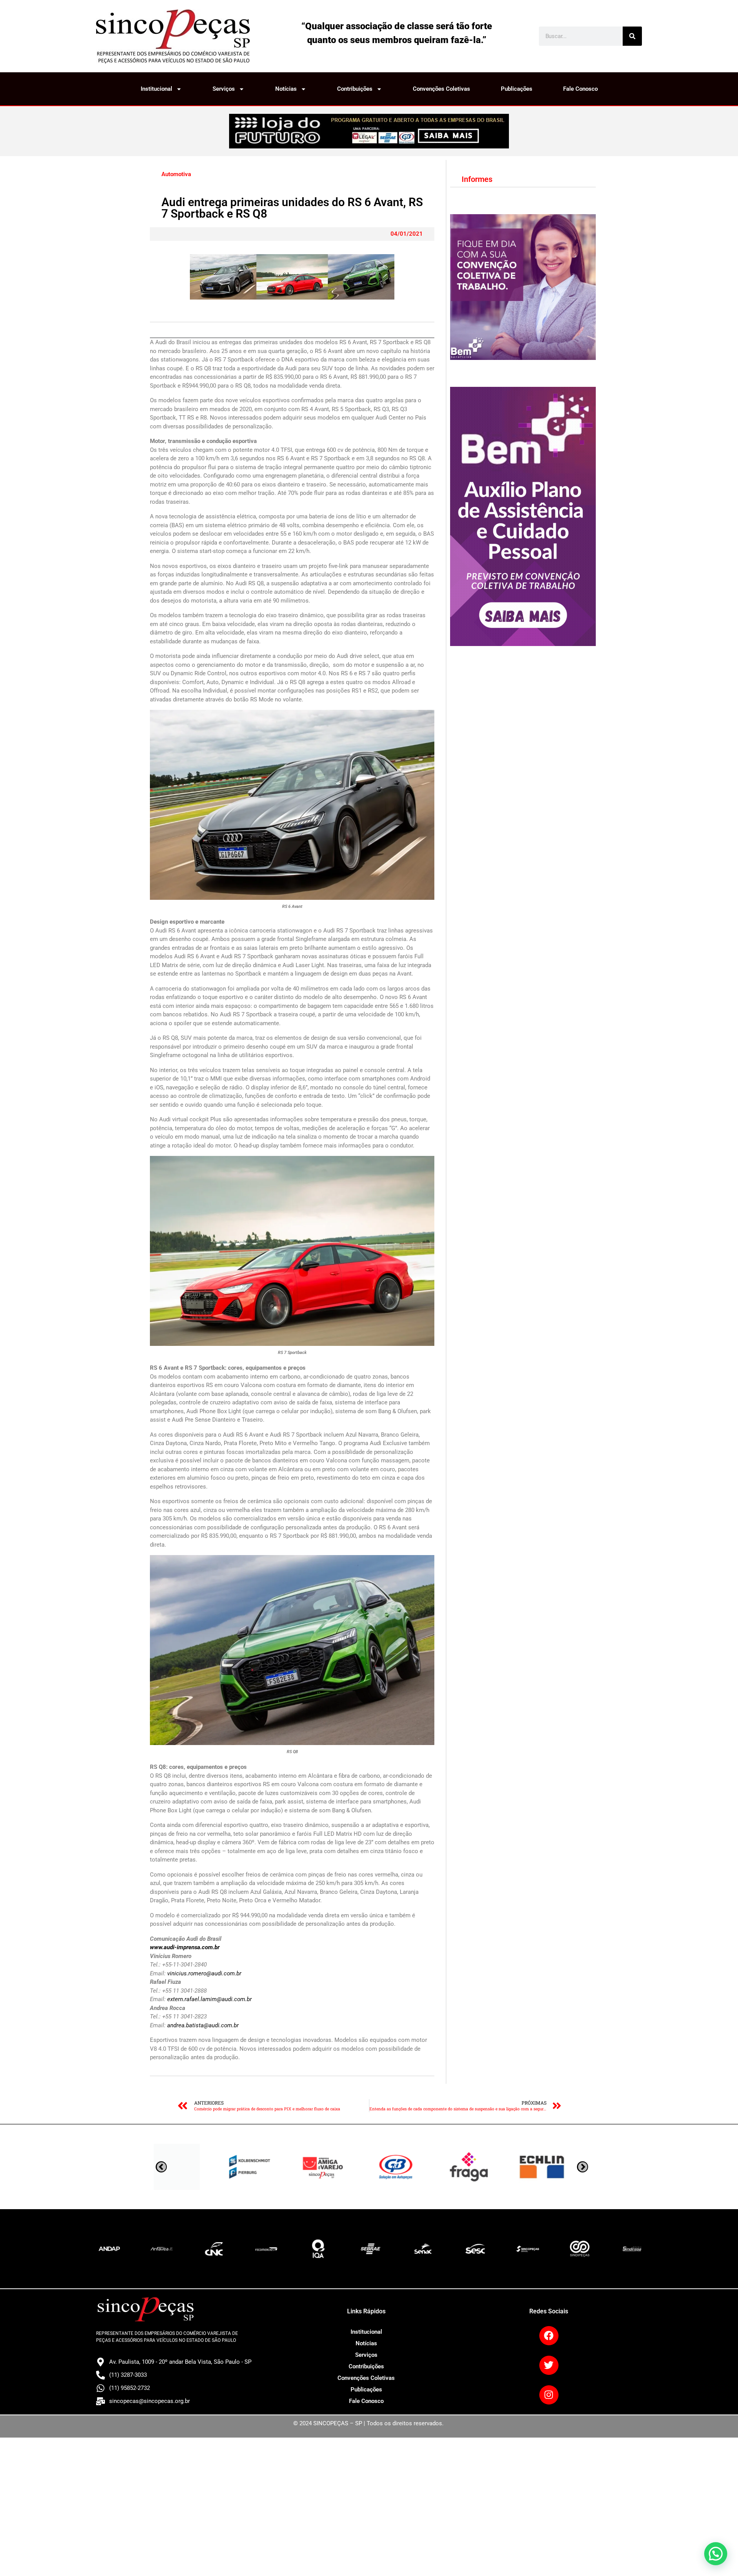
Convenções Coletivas (441, 89)
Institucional (156, 89)
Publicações (517, 89)
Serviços (224, 89)
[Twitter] (549, 2365)
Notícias (286, 89)
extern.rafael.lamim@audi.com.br (209, 1999)
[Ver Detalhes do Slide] (369, 131)
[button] (716, 2554)
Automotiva (176, 174)
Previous (583, 2167)
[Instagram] (549, 2395)
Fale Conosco (580, 89)
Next (161, 2167)
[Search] (632, 36)
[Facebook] (549, 2336)
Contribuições (355, 89)
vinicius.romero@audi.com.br (204, 1973)
